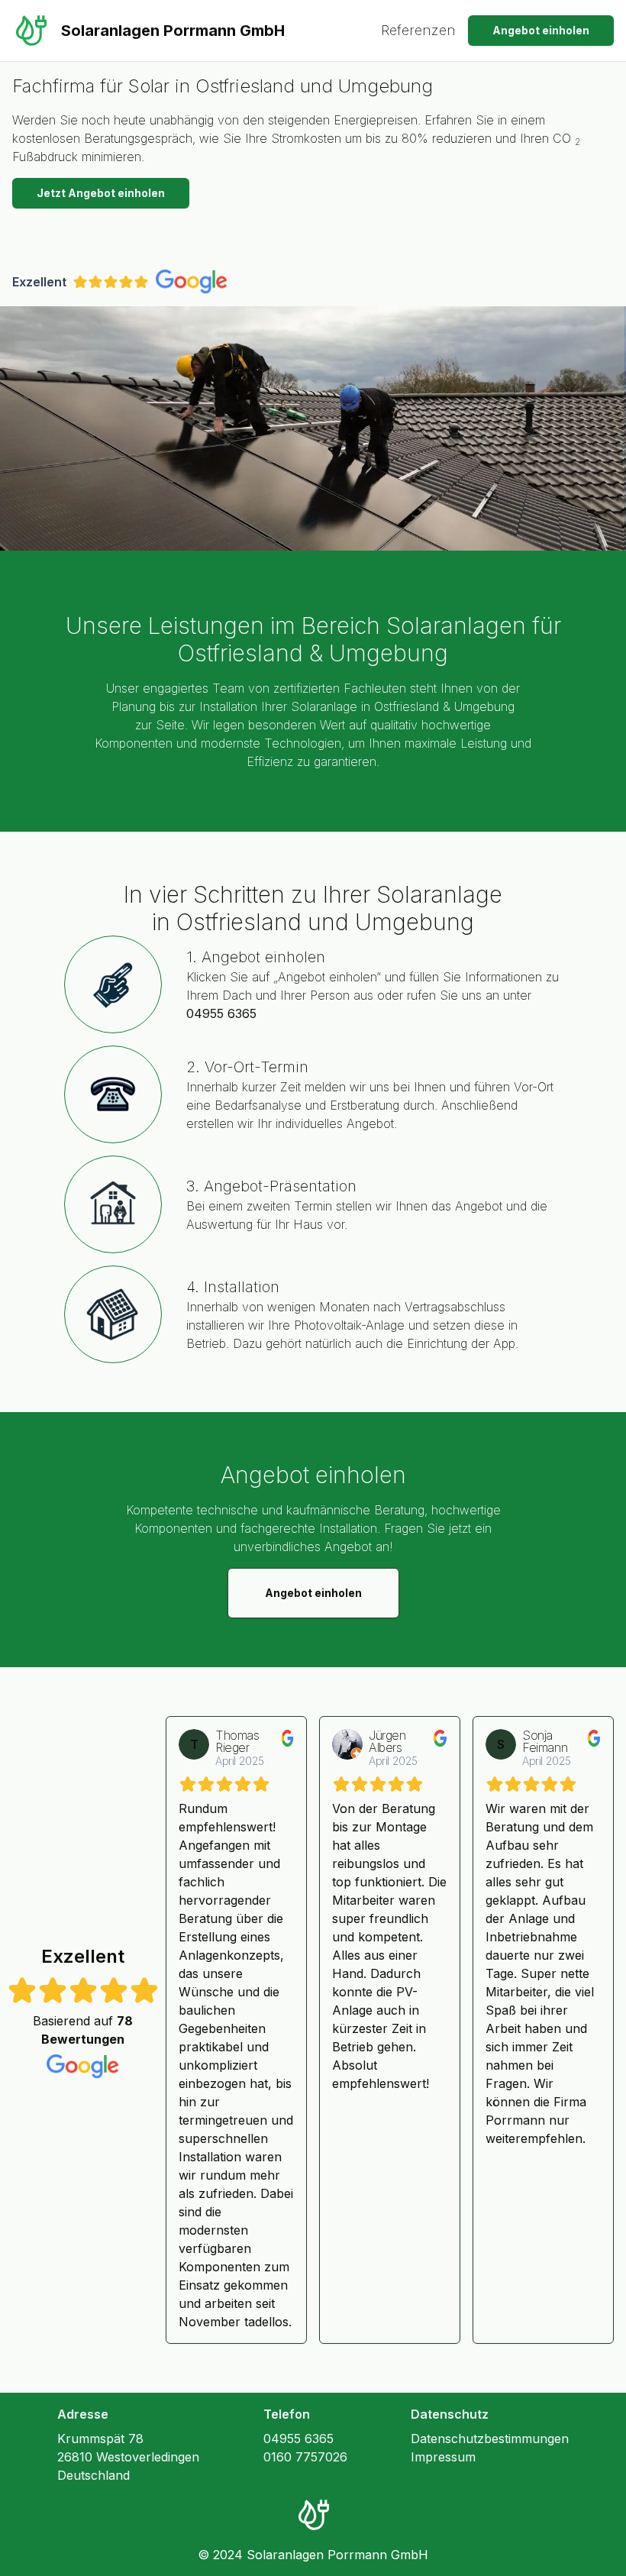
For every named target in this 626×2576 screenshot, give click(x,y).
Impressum (443, 2457)
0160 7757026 (305, 2457)
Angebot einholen (541, 30)
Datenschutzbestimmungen (490, 2439)
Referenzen (418, 30)
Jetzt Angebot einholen (101, 193)
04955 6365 (221, 1013)
